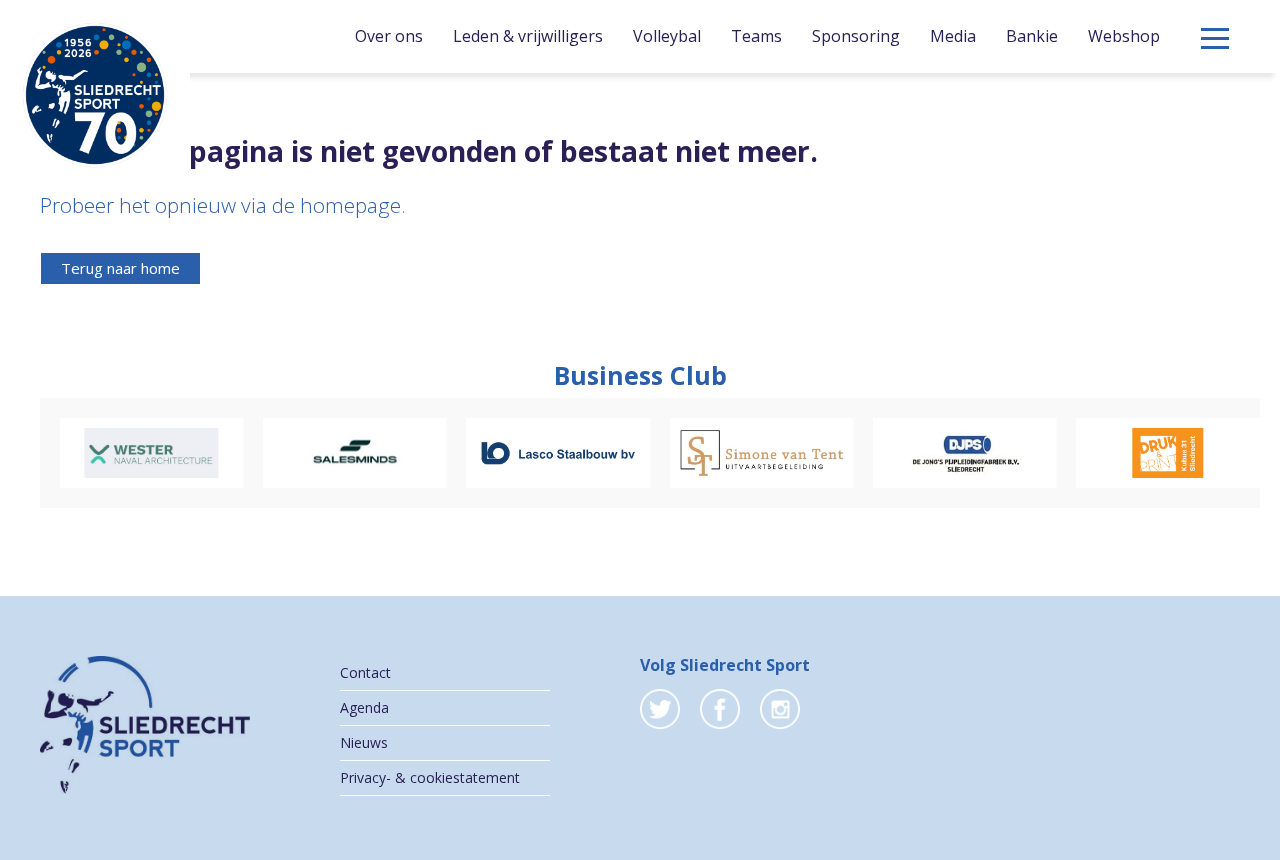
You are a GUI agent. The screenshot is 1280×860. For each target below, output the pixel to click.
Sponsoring (856, 36)
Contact (365, 672)
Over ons (389, 36)
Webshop (1124, 36)
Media (953, 36)
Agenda (364, 707)
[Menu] (1215, 38)
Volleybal (667, 36)
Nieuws (364, 742)
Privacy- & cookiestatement (430, 777)
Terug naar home (120, 268)
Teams (756, 36)
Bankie (1032, 36)
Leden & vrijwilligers (528, 36)
